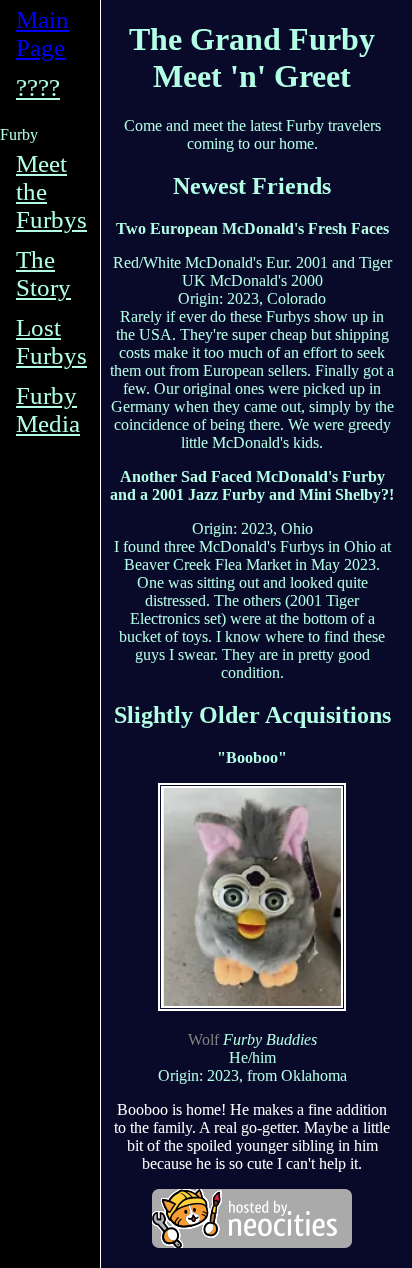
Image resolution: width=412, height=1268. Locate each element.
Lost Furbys (51, 341)
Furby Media (48, 409)
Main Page (42, 33)
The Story (43, 273)
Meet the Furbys (51, 191)
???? (38, 87)
